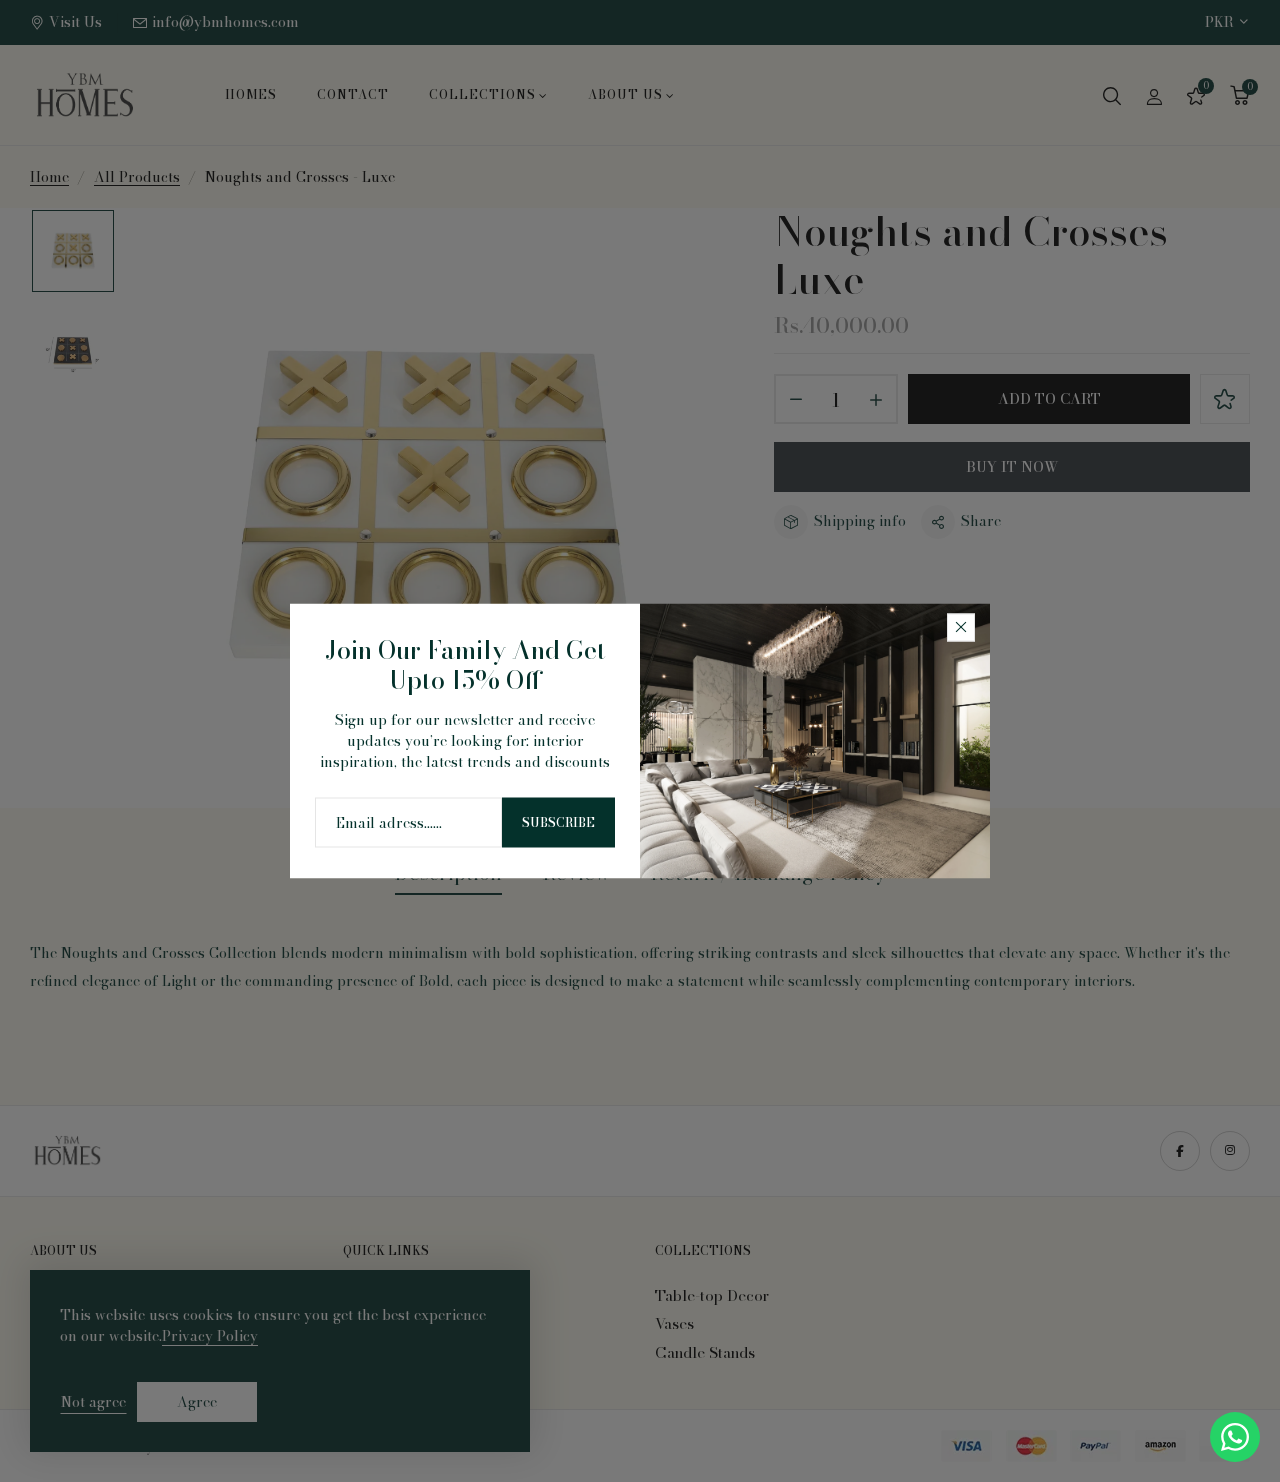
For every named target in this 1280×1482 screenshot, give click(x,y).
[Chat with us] (1235, 1435)
